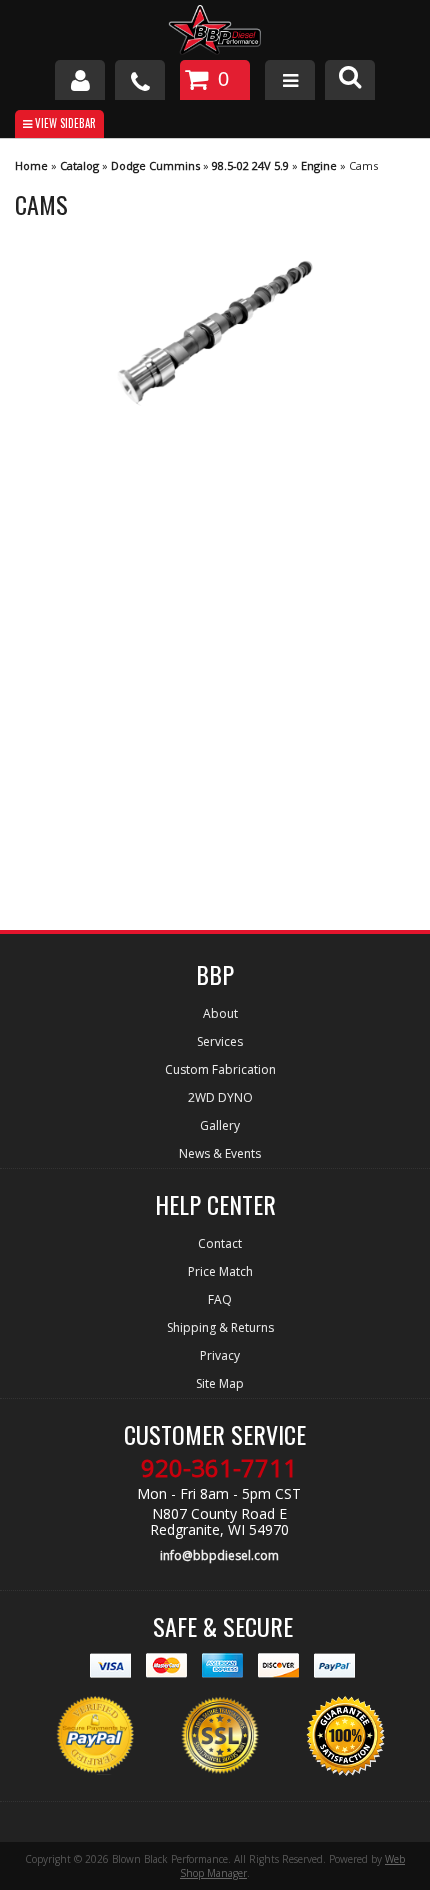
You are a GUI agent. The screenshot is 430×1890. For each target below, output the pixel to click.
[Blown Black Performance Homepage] (215, 32)
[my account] (80, 80)
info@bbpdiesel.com (219, 1555)
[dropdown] (290, 80)
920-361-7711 (219, 1468)
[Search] (350, 80)
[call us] (140, 80)
